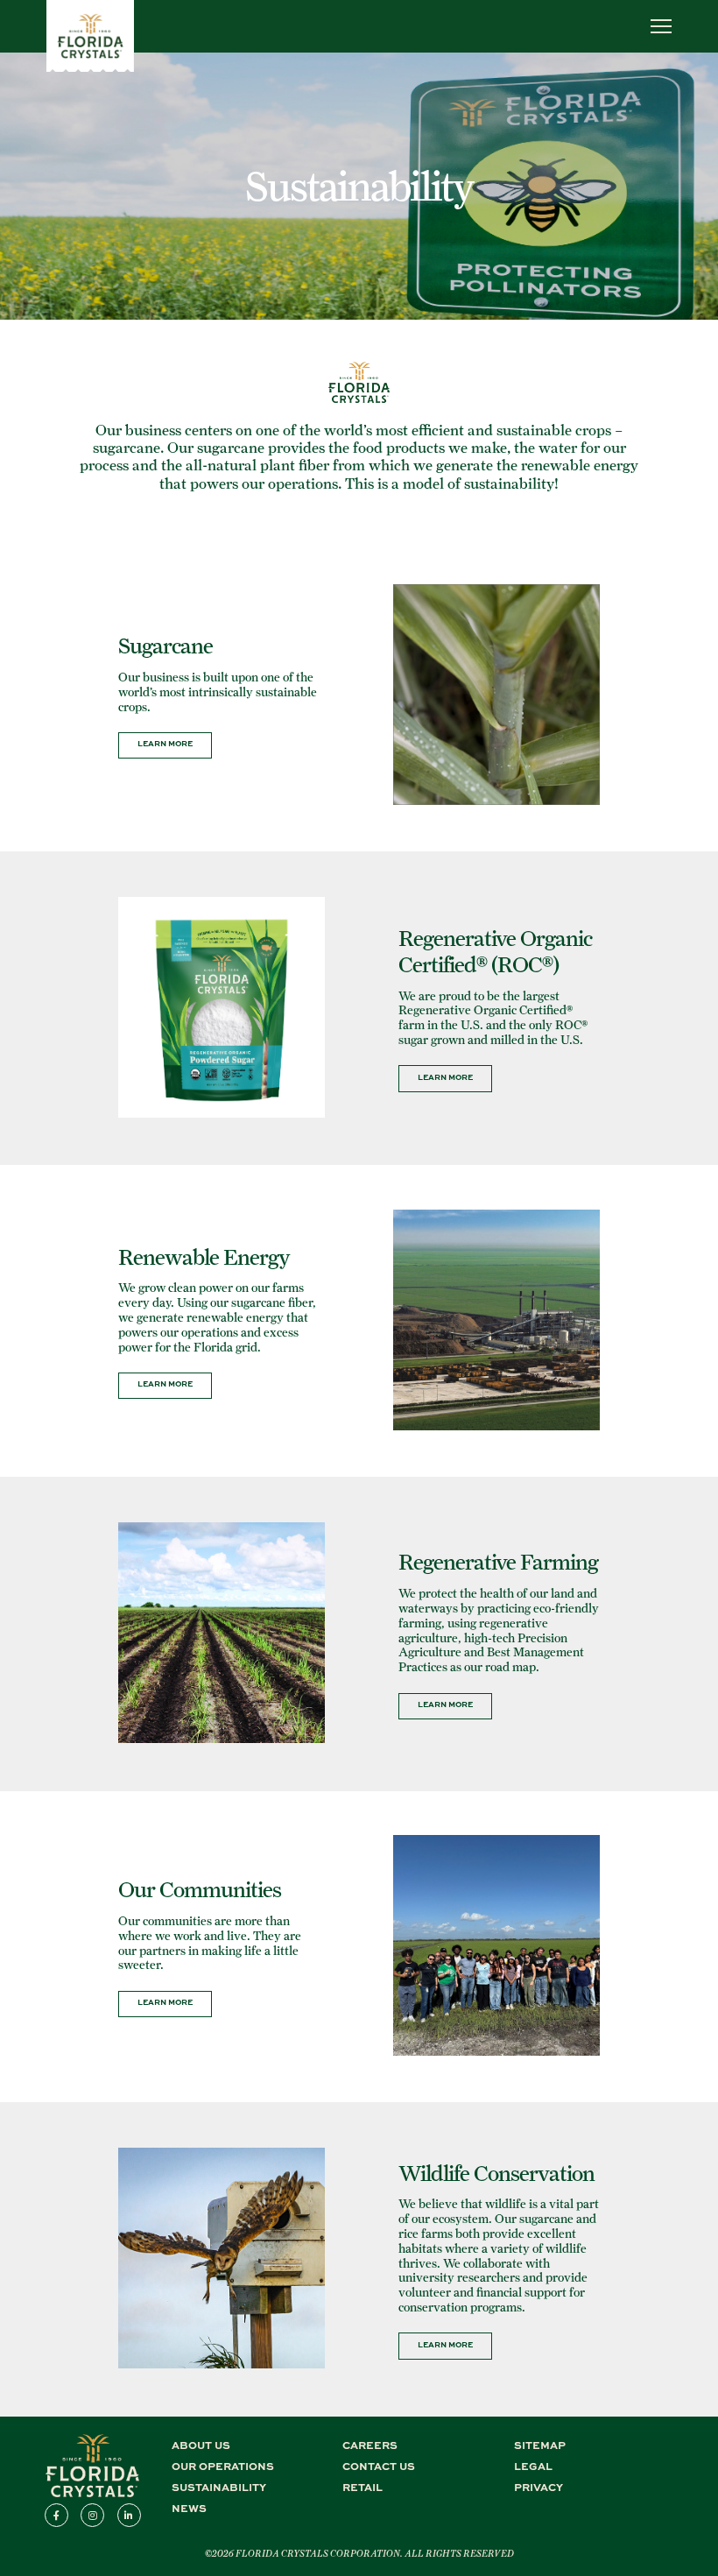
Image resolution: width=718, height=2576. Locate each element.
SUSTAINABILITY (219, 2487)
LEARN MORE (165, 743)
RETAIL (363, 2487)
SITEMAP (540, 2445)
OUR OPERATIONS (223, 2466)
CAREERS (370, 2445)
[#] (90, 67)
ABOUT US (201, 2445)
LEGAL (533, 2466)
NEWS (189, 2508)
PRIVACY (538, 2487)
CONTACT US (379, 2466)
